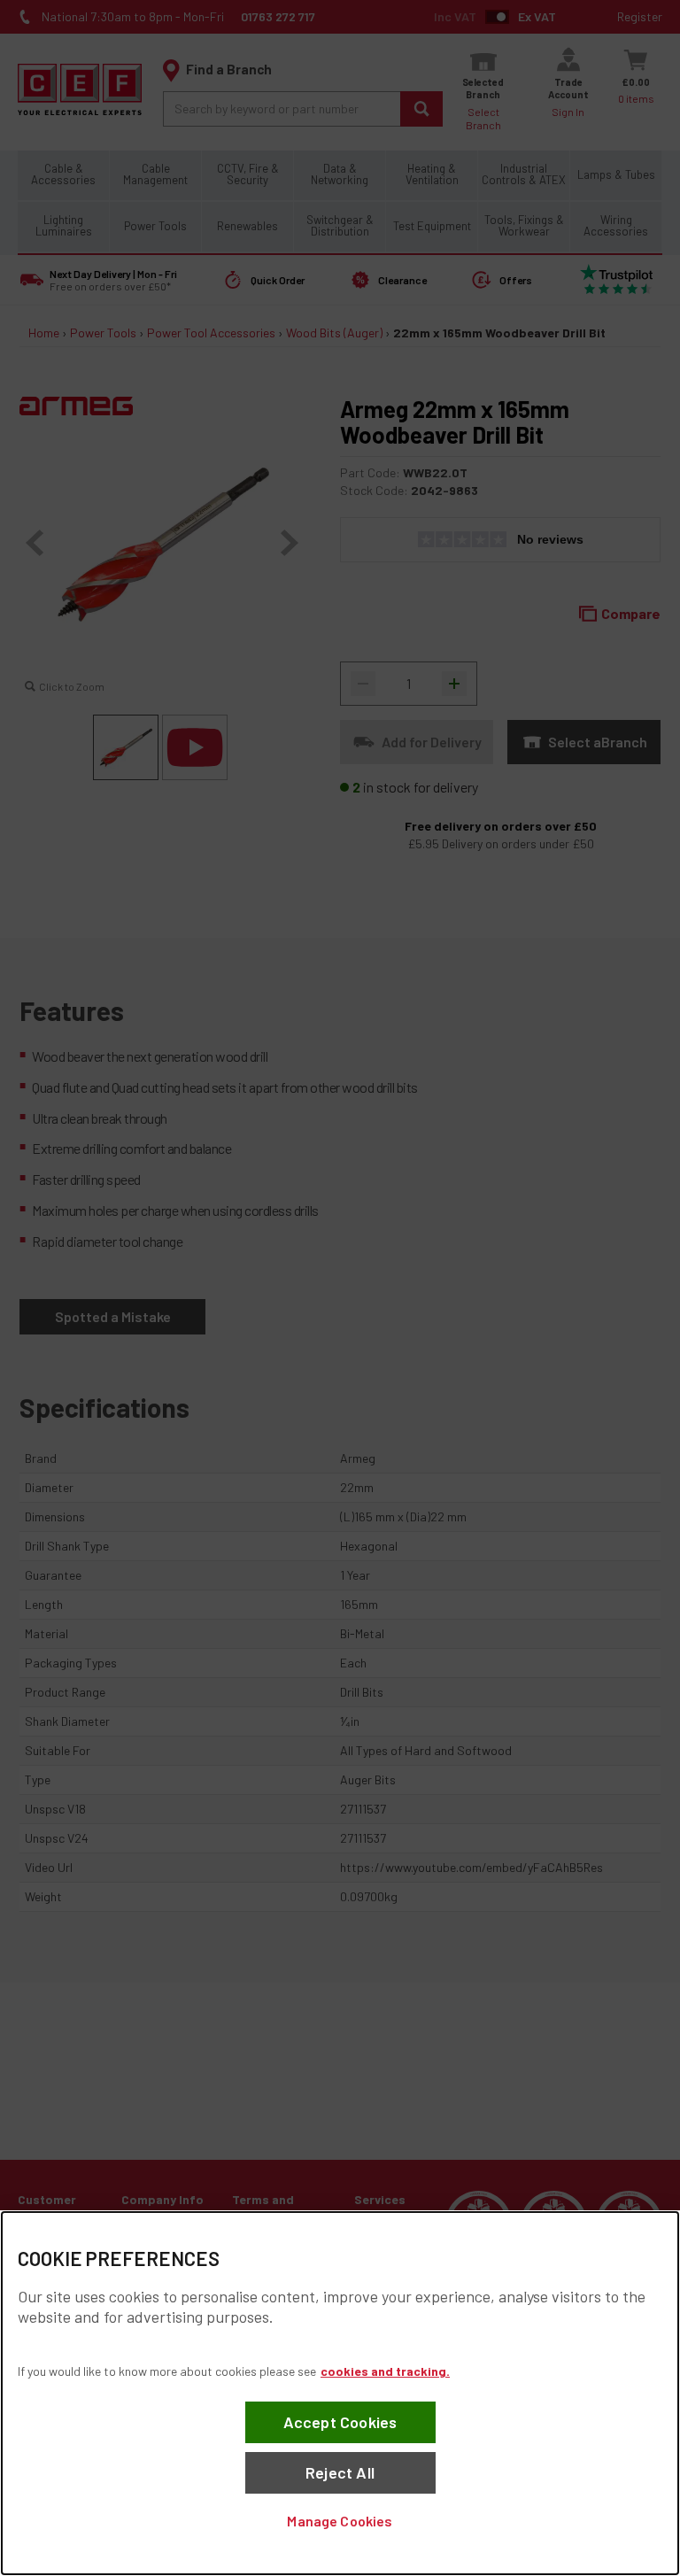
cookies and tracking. (385, 2371)
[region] (340, 2393)
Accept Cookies (340, 2422)
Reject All (340, 2472)
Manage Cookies (340, 2521)
